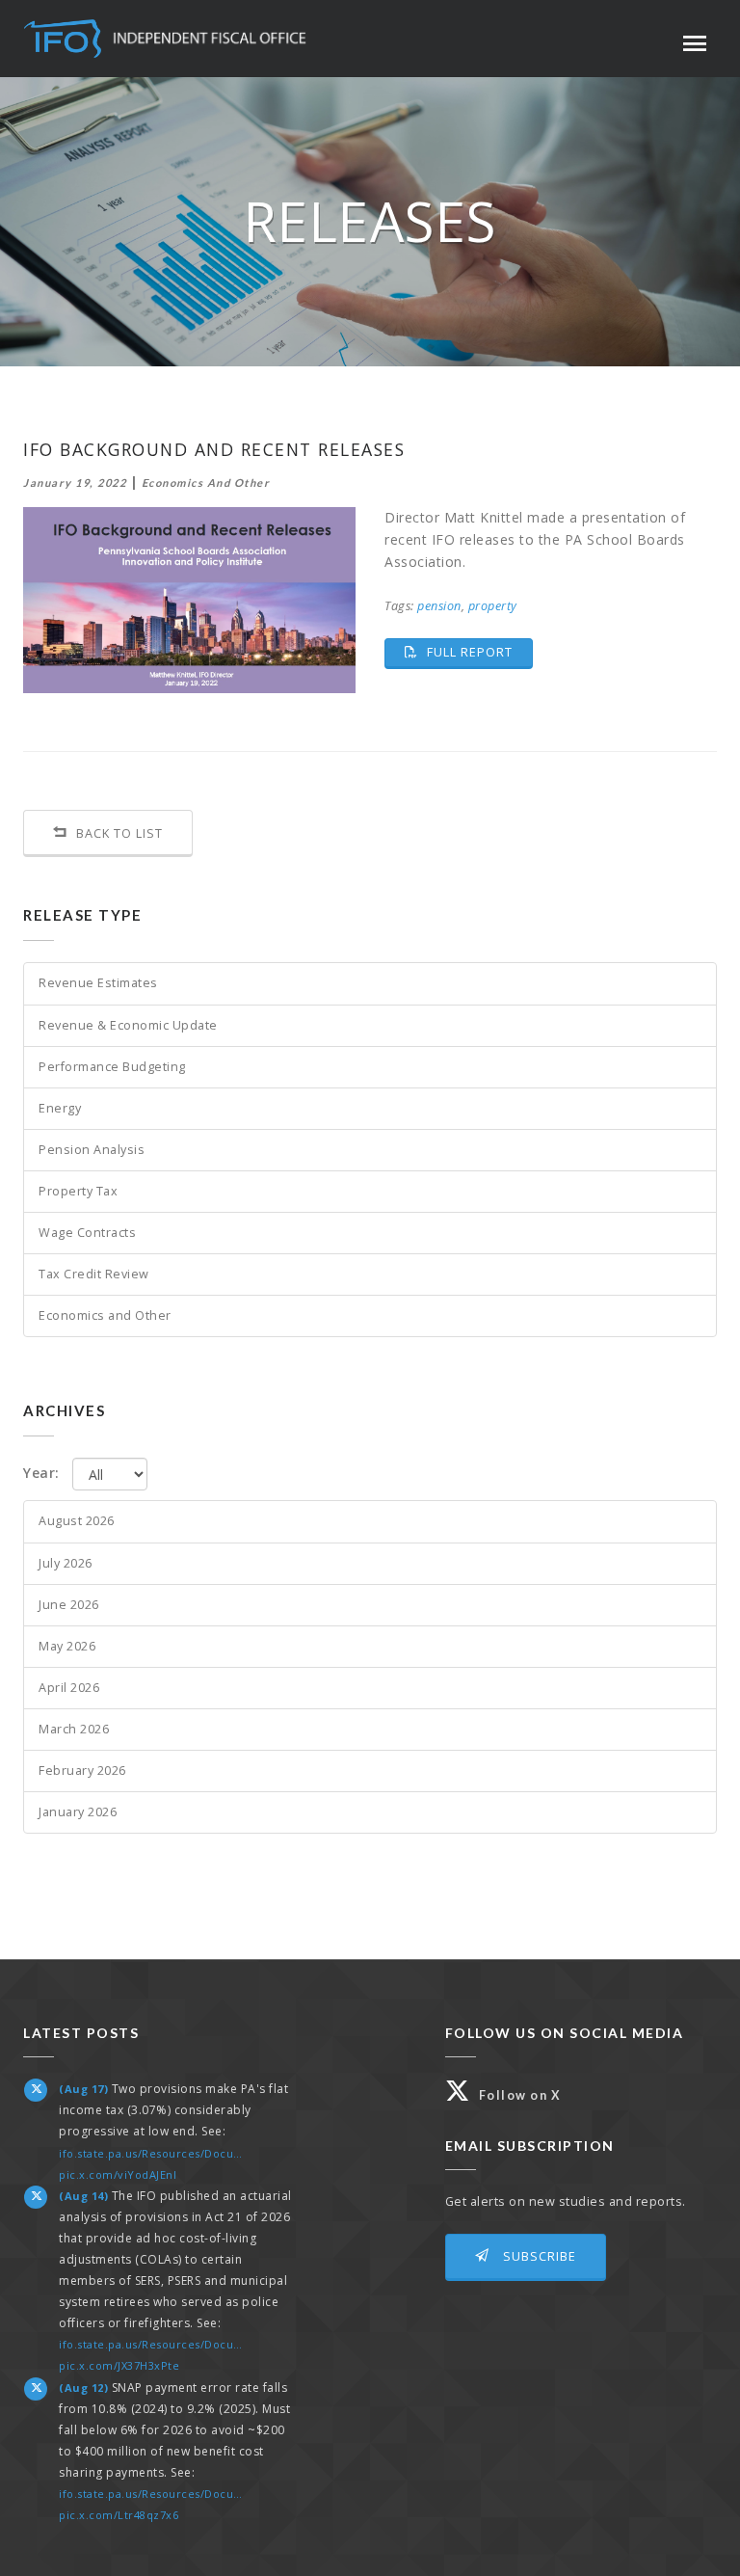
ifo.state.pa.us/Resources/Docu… (151, 2153)
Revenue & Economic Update (128, 1025)
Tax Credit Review (94, 1274)
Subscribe (538, 2256)
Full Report (478, 652)
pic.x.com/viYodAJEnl (118, 2174)
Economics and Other (105, 1315)
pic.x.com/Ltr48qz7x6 (119, 2515)
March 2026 (74, 1729)
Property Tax (78, 1191)
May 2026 (67, 1646)
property (493, 606)
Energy (60, 1108)
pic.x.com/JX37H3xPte (119, 2365)
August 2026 (77, 1521)
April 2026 (69, 1688)
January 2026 (78, 1812)
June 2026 (69, 1605)
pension (439, 606)
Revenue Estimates (98, 983)
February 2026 (82, 1771)
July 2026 (66, 1563)
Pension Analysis (92, 1150)
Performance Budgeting (112, 1067)
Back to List (118, 833)
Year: (41, 1473)
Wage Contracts (87, 1233)
